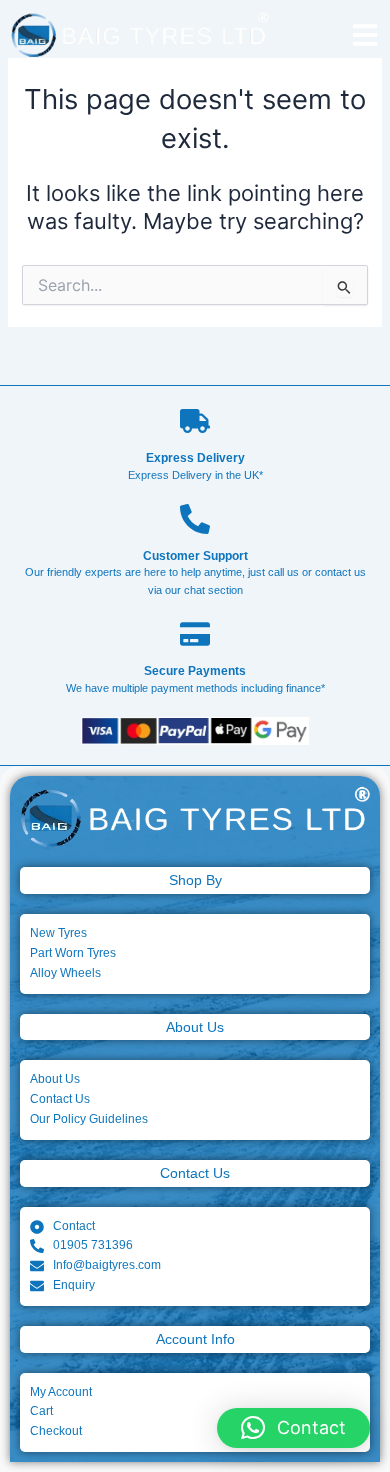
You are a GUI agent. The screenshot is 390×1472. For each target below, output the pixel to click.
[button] (293, 1428)
